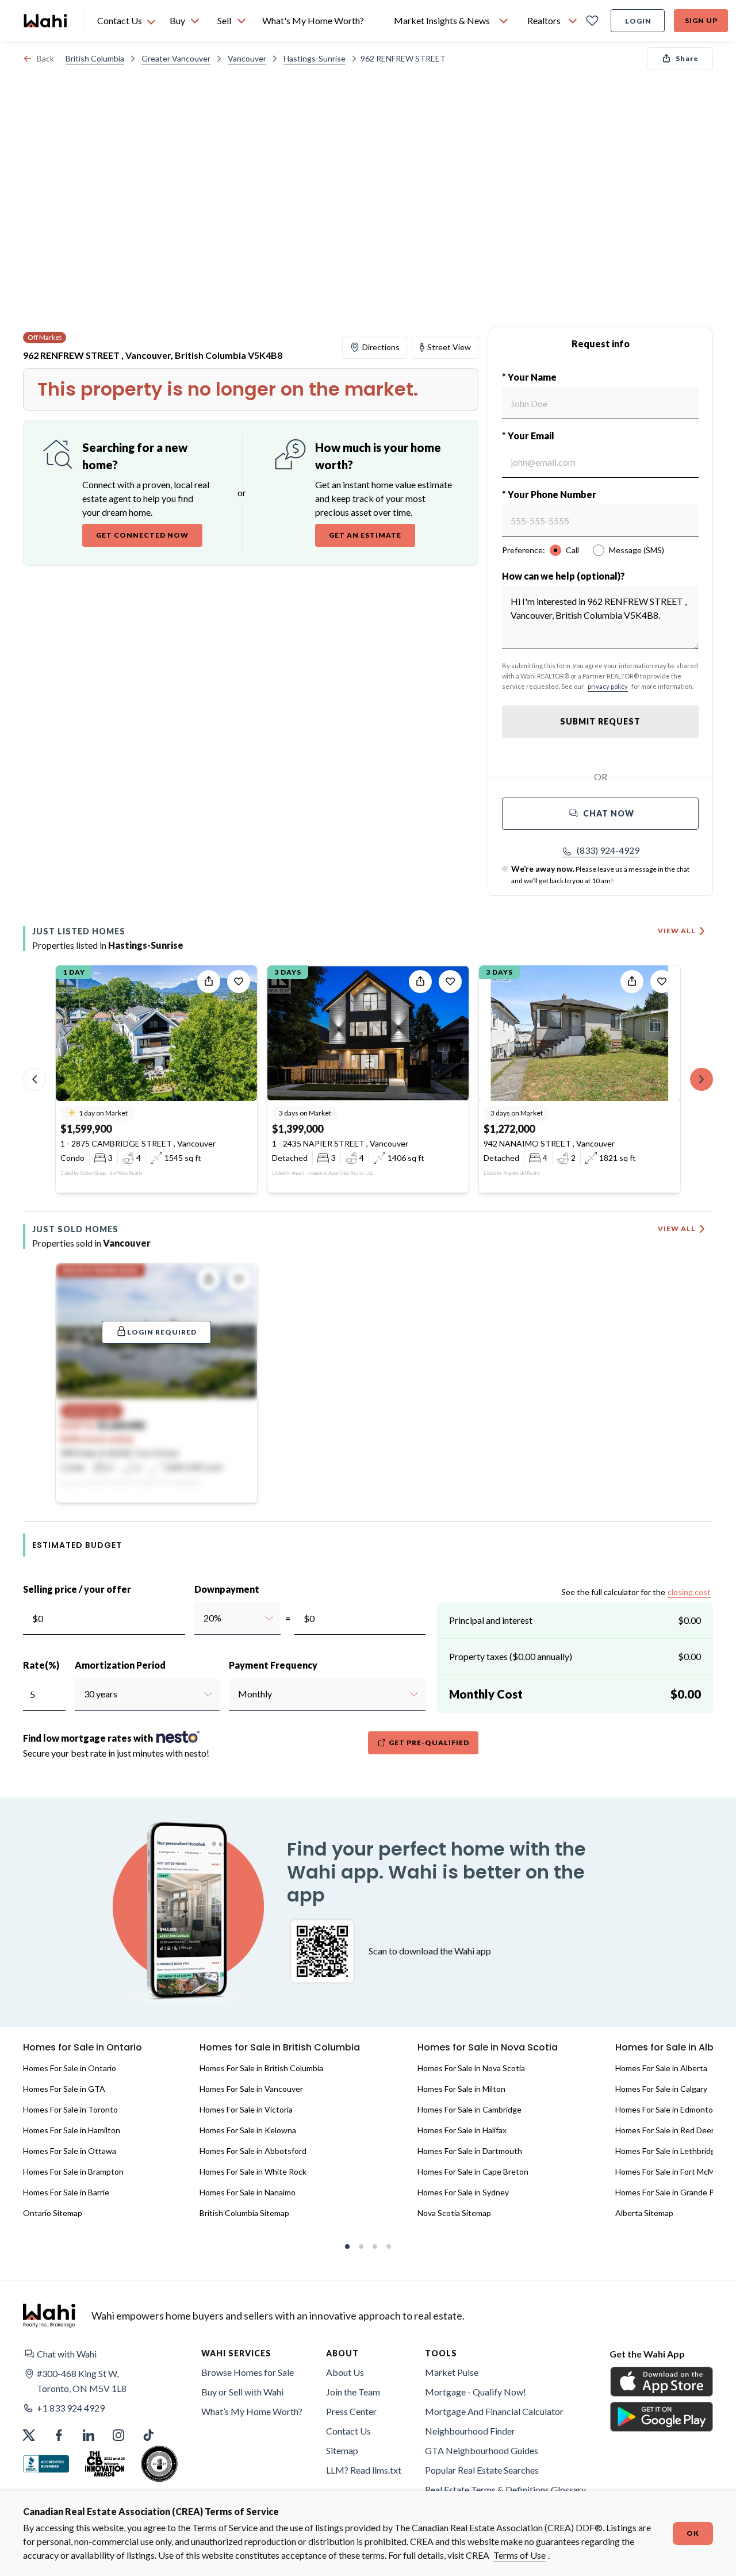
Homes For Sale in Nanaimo (248, 2192)
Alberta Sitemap (644, 2213)
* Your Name (529, 377)
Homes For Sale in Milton (461, 2089)
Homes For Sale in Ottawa (70, 2151)
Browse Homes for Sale (248, 2372)
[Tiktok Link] (148, 2435)
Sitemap (342, 2450)
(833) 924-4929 (608, 850)
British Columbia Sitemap (244, 2213)
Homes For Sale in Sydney (463, 2192)
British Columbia (95, 58)
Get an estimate (365, 535)
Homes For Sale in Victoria (246, 2109)
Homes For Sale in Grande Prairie (674, 2192)
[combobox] (203, 1618)
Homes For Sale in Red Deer (665, 2130)
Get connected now (142, 535)
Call (572, 550)
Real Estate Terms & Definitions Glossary (505, 2489)
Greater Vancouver (176, 58)
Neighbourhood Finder (470, 2431)
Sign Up (701, 20)
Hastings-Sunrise (315, 58)
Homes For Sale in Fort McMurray (674, 2171)
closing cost (689, 1592)
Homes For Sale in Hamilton (72, 2130)
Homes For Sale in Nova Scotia (471, 2068)
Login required (162, 1332)
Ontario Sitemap (53, 2213)
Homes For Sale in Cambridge (469, 2109)
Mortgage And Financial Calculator (494, 2411)
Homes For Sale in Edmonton (666, 2109)
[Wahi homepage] (46, 21)
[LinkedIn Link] (89, 2435)
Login (638, 21)
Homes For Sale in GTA (64, 2089)
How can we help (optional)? (563, 576)
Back (45, 58)
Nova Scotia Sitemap (454, 2213)
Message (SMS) (637, 550)
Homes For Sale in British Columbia (261, 2068)
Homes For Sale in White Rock (253, 2171)
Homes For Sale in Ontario (70, 2068)
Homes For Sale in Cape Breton (473, 2171)
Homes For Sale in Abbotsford (253, 2151)
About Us (345, 2372)
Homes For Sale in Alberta (661, 2068)
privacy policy (608, 686)
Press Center (351, 2411)
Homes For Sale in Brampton (73, 2171)
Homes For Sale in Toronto (70, 2109)
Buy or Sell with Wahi (242, 2392)
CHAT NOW (609, 813)
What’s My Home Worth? (252, 2411)
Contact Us (348, 2431)
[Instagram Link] (118, 2435)
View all (677, 931)
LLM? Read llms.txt (364, 2470)
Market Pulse (452, 2372)
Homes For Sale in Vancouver (251, 2089)
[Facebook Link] (59, 2435)
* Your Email (528, 436)
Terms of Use (520, 2555)
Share (687, 58)
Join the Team (353, 2392)
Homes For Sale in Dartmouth (470, 2151)
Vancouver (247, 58)
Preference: (524, 550)
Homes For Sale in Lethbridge (668, 2151)
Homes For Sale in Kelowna (248, 2130)
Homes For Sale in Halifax (462, 2130)
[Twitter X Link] (29, 2435)
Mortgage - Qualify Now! (476, 2392)
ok (693, 2533)
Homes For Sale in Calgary (661, 2089)
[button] (601, 850)
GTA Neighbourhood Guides (482, 2450)
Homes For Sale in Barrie (66, 2192)
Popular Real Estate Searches (482, 2470)
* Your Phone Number (549, 494)
